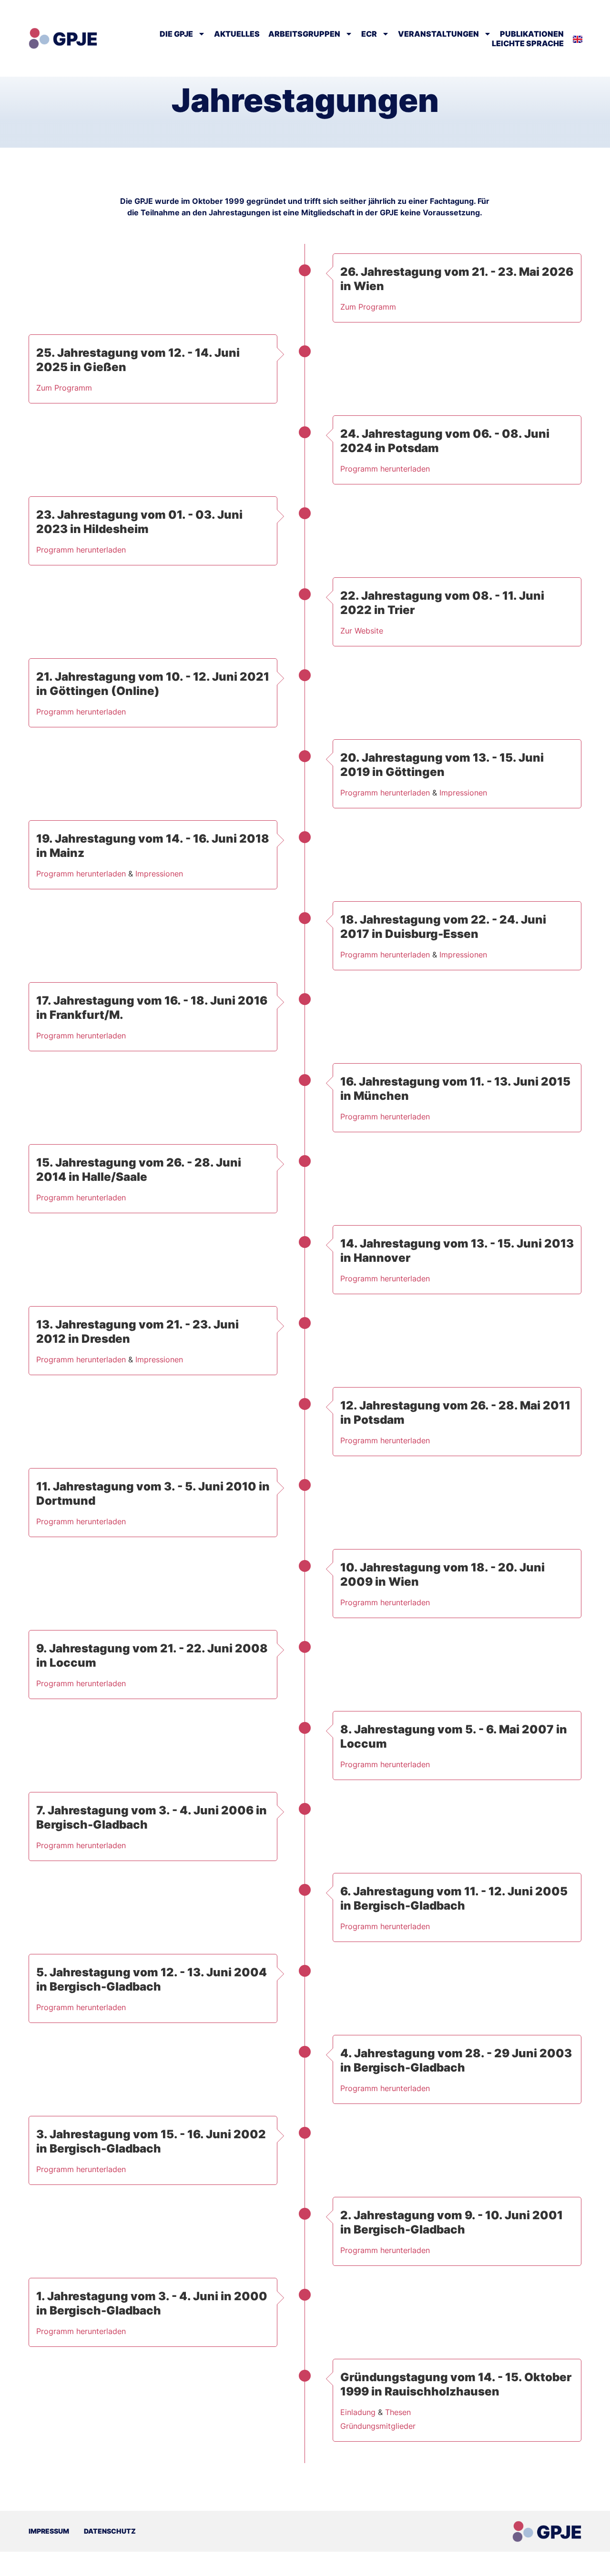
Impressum (49, 2531)
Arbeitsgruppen (304, 34)
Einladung (358, 2412)
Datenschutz (110, 2531)
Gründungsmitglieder (378, 2426)
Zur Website (362, 631)
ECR (369, 34)
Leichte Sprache (528, 43)
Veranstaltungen (438, 34)
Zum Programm (368, 307)
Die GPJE (176, 34)
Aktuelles (237, 34)
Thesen (398, 2412)
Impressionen (463, 793)
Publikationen (532, 34)
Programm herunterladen (385, 469)
